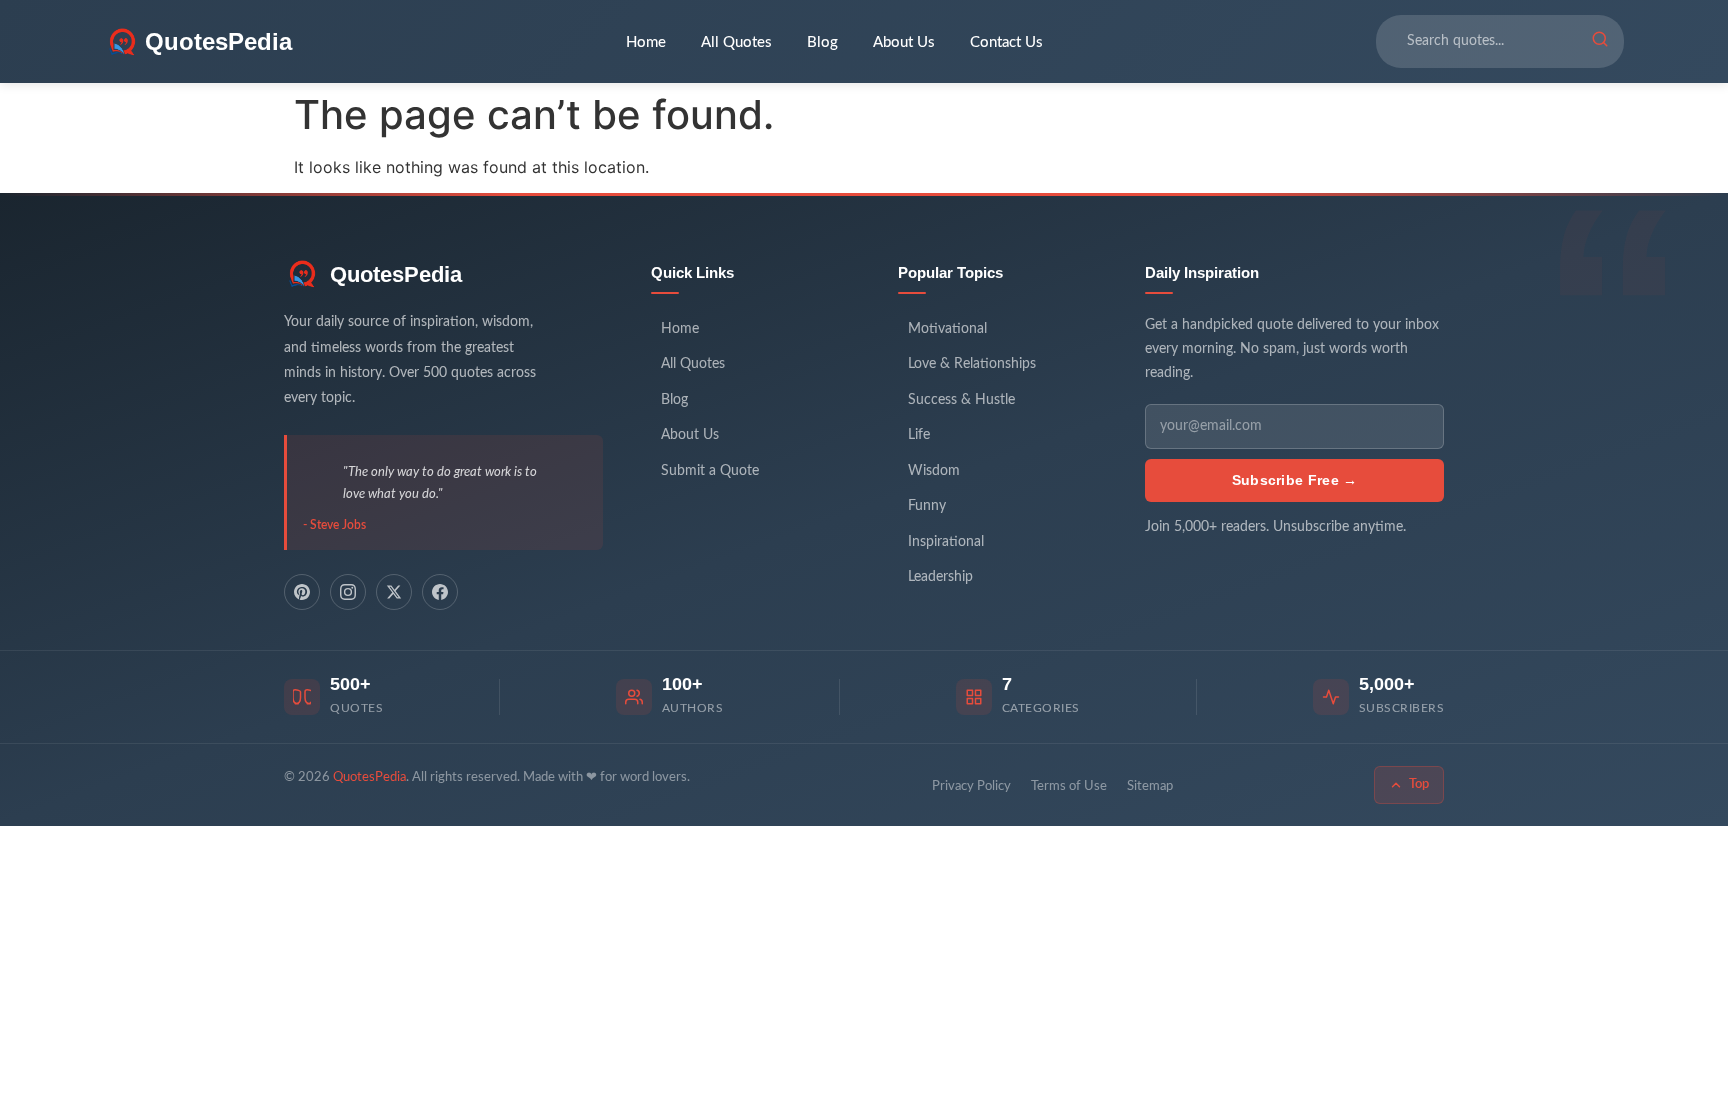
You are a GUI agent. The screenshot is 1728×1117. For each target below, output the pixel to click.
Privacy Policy (971, 786)
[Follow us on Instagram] (348, 592)
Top (1419, 784)
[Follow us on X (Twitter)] (394, 592)
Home (646, 42)
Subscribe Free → (1295, 480)
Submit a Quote (710, 471)
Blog (822, 42)
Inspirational (946, 542)
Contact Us (1006, 42)
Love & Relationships (972, 364)
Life (919, 435)
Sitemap (1150, 786)
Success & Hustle (961, 400)
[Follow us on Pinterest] (302, 592)
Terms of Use (1069, 786)
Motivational (947, 329)
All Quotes (736, 42)
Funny (927, 506)
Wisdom (934, 471)
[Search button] (1600, 42)
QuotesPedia (396, 274)
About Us (904, 42)
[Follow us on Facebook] (440, 592)
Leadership (940, 577)
